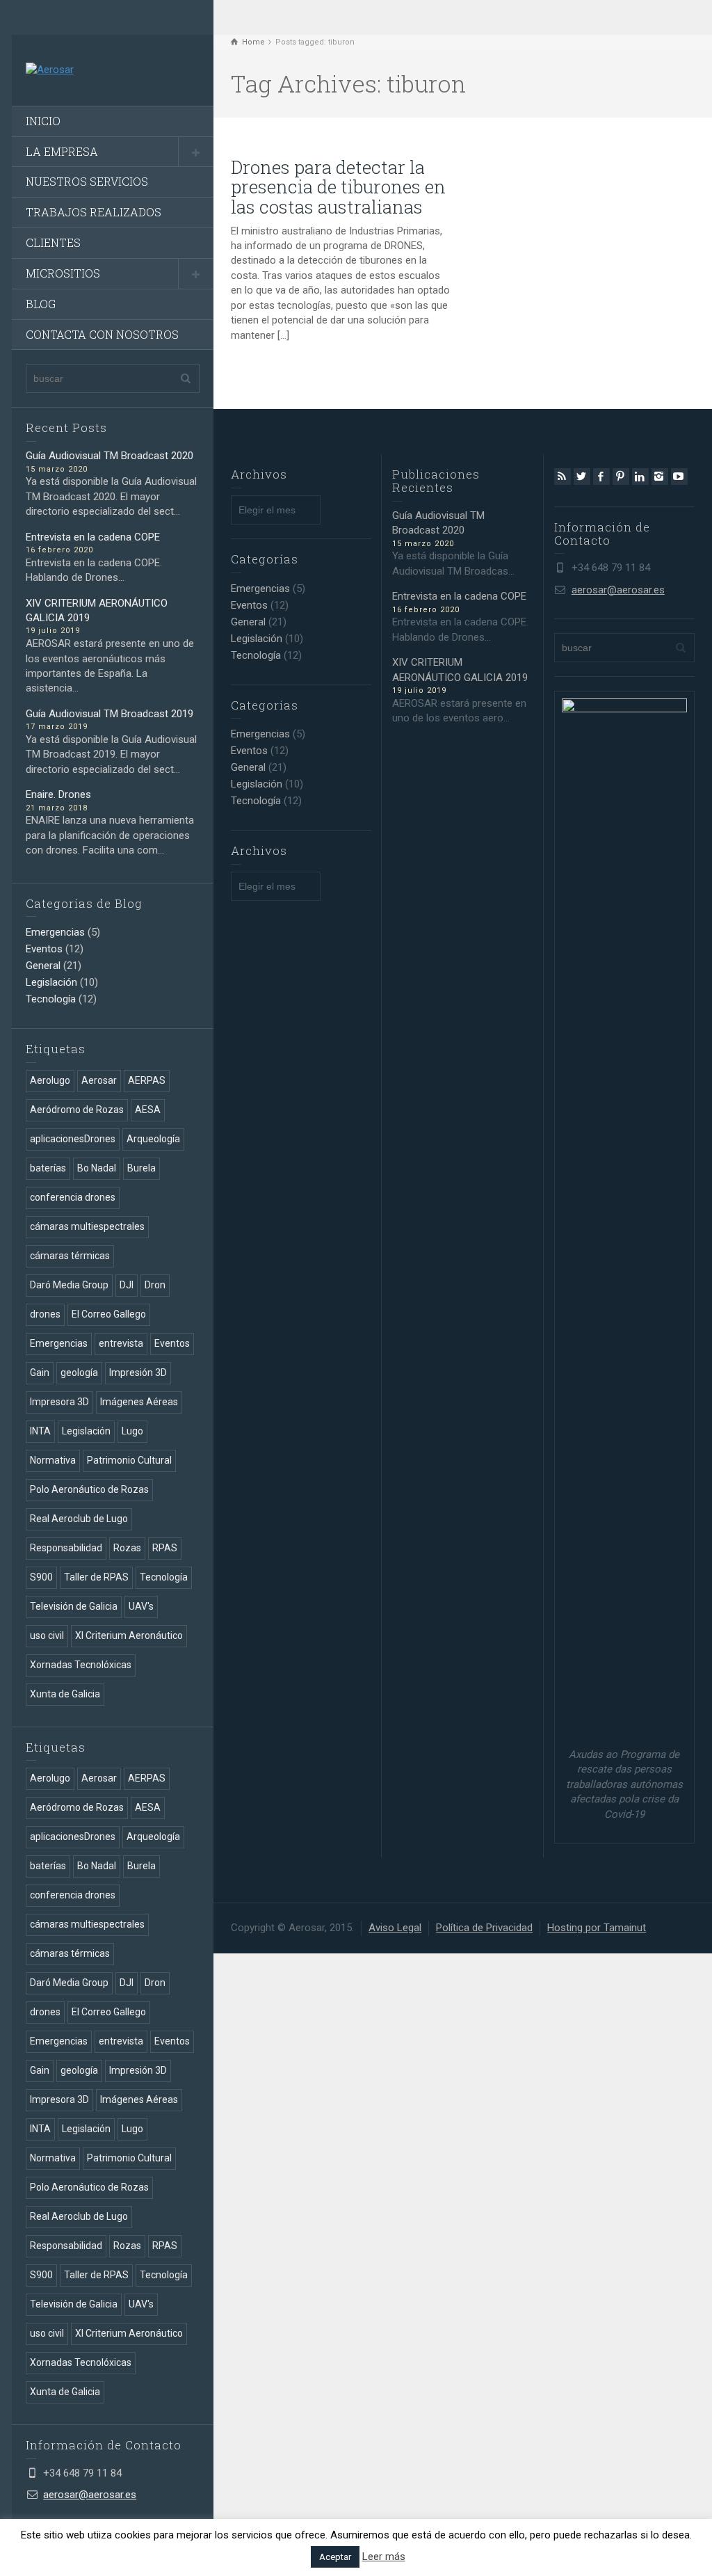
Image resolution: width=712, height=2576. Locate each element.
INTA (40, 1431)
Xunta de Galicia (65, 1694)
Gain (40, 1373)
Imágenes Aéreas (139, 1402)
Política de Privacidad (484, 1928)
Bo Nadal (97, 1168)
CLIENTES (53, 242)
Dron (155, 1285)
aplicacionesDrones (73, 1139)
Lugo (132, 1431)
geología (79, 1373)
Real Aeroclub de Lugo (79, 1519)
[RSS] (563, 477)
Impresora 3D (59, 1402)
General (43, 966)
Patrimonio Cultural (129, 1460)
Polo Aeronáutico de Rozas (89, 1489)
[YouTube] (679, 477)
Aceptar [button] (335, 2557)
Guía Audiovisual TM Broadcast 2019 (110, 714)
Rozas (127, 1548)
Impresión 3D (138, 1373)
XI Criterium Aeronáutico (129, 1635)
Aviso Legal (395, 1928)
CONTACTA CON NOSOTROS (102, 334)
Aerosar (99, 1080)
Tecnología (51, 999)
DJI (127, 1285)
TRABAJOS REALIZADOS (94, 212)
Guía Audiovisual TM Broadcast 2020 (110, 456)
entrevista (121, 1343)
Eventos (44, 949)
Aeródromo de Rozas (77, 1110)
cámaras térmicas (70, 1256)
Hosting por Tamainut (597, 1928)
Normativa (53, 1460)
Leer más (384, 2557)
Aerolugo (50, 1080)
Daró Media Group (69, 1285)
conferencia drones (73, 1197)
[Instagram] (660, 477)
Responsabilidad (66, 1548)
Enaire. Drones (58, 794)
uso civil (47, 1635)
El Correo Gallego (109, 1314)
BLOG (41, 304)
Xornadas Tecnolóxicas (81, 1665)
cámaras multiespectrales (87, 1226)
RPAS (165, 1548)
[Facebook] (601, 477)
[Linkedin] (640, 477)
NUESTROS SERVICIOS (87, 181)
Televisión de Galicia (74, 1606)
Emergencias (55, 932)
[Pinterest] (621, 477)
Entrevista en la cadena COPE (93, 537)
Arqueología (153, 1139)
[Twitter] (582, 477)
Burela (141, 1168)
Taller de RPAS (96, 1577)
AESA (148, 1110)
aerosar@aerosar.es (90, 2495)
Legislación (51, 982)
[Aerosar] (50, 70)
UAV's (141, 1606)
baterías (48, 1168)
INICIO (43, 121)
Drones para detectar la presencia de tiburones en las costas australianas (338, 187)
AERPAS (147, 1080)
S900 (41, 1577)
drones (45, 1314)
